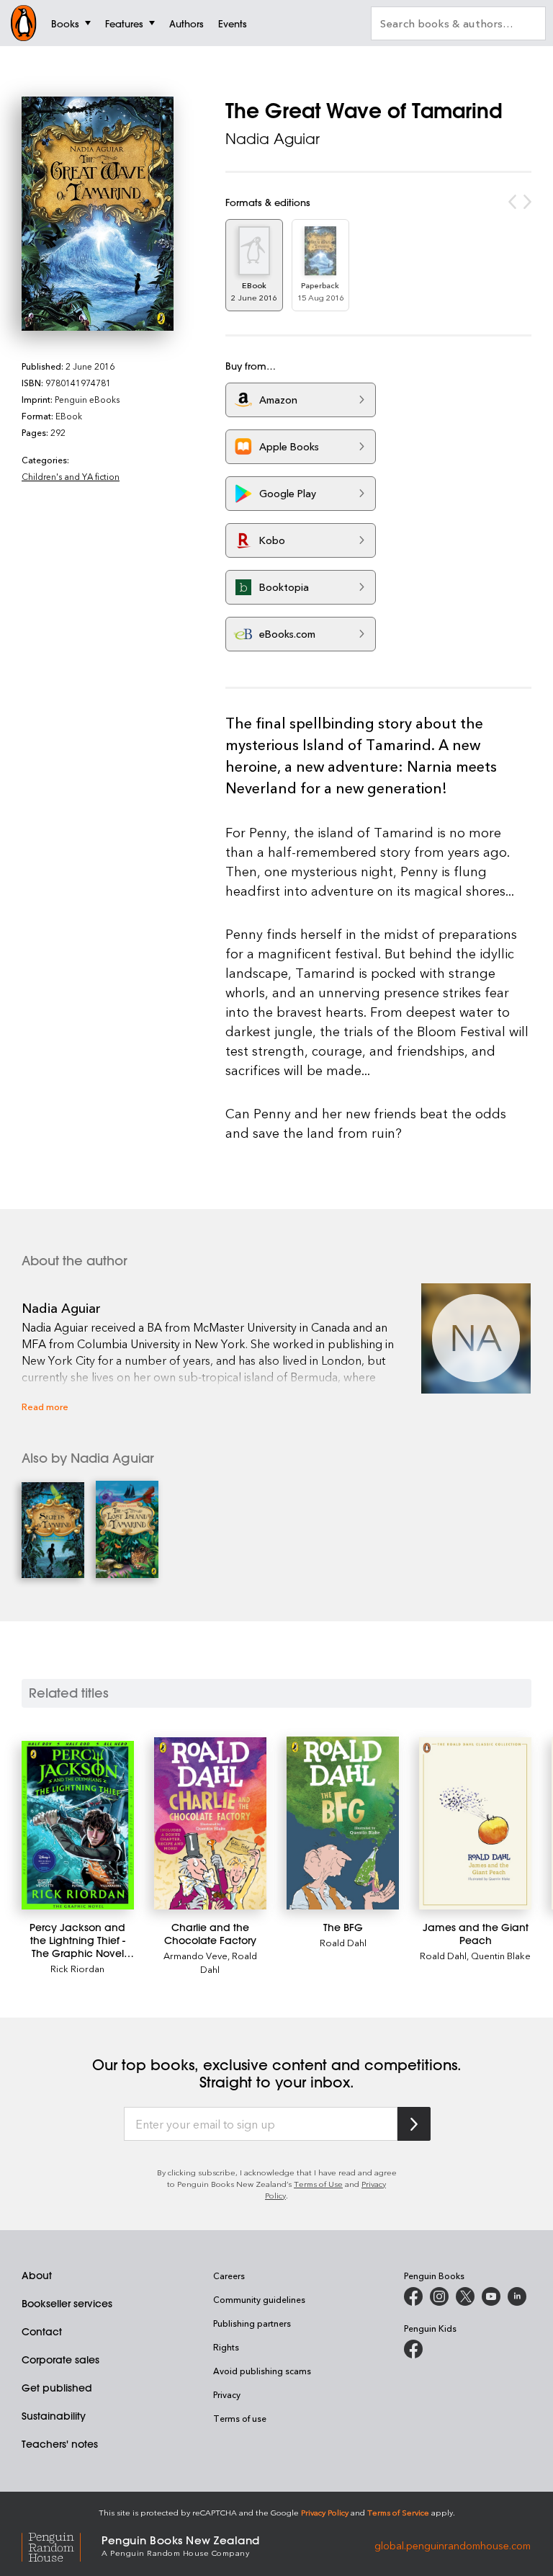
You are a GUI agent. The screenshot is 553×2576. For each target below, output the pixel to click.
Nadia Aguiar (273, 139)
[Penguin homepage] (24, 23)
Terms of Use (318, 2184)
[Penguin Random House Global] (62, 2545)
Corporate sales (60, 2360)
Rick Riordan (77, 1968)
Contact (42, 2332)
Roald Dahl (343, 1942)
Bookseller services (67, 2304)
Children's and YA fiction (71, 476)
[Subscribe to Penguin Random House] (414, 2124)
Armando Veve (195, 1955)
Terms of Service (398, 2512)
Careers (229, 2276)
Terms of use (240, 2418)
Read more (45, 1406)
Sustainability (54, 2416)
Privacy (227, 2394)
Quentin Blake (501, 1955)
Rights (226, 2347)
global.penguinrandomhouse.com (453, 2545)
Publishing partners (252, 2323)
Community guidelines (259, 2299)
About (37, 2276)
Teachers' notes (60, 2444)
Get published (57, 2388)
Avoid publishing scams (262, 2371)
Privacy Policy (325, 2512)
